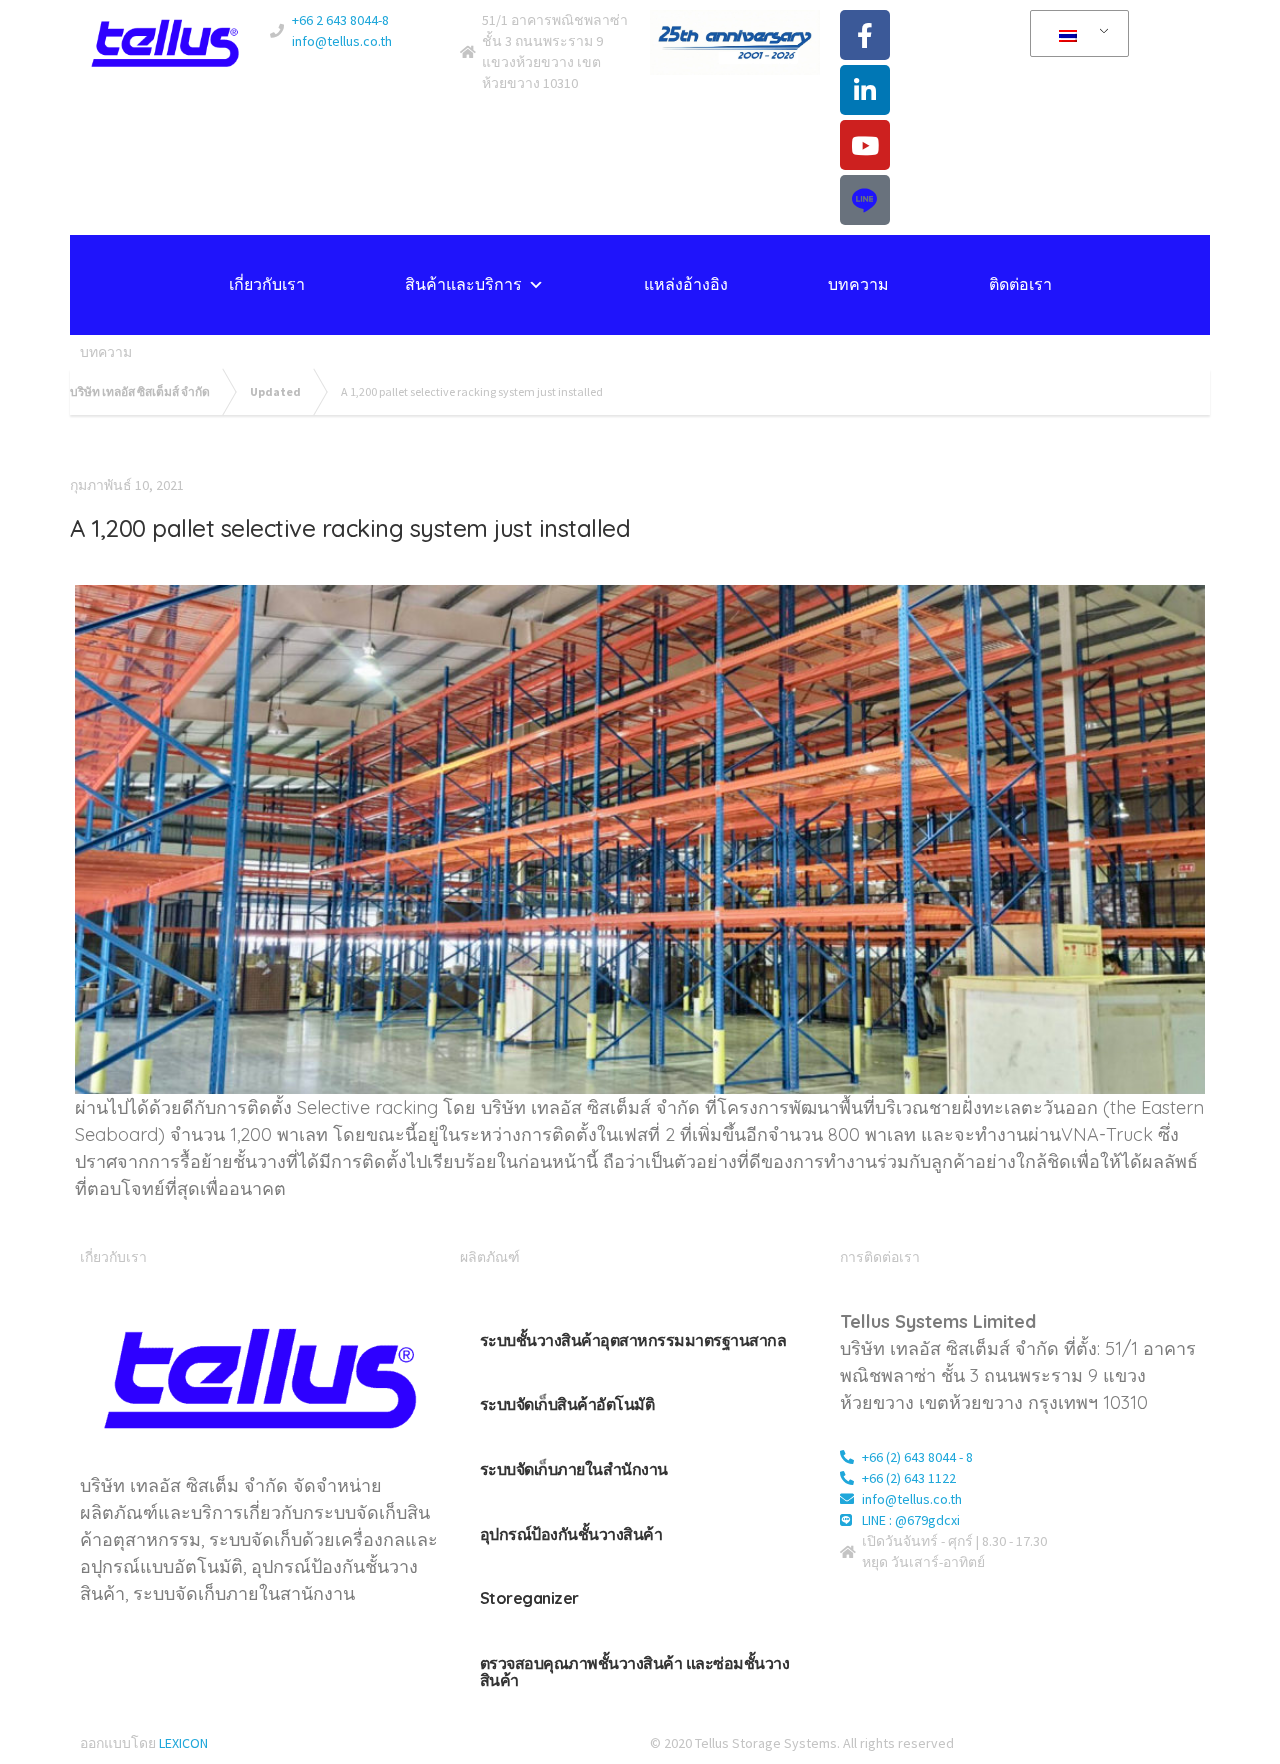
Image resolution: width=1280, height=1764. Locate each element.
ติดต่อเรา (1020, 284)
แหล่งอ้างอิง (686, 284)
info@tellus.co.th (342, 41)
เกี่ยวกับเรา (267, 284)
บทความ (858, 284)
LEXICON (183, 1743)
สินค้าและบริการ (463, 284)
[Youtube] (865, 145)
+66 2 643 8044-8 (340, 20)
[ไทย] (1076, 34)
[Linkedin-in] (865, 90)
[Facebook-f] (865, 35)
